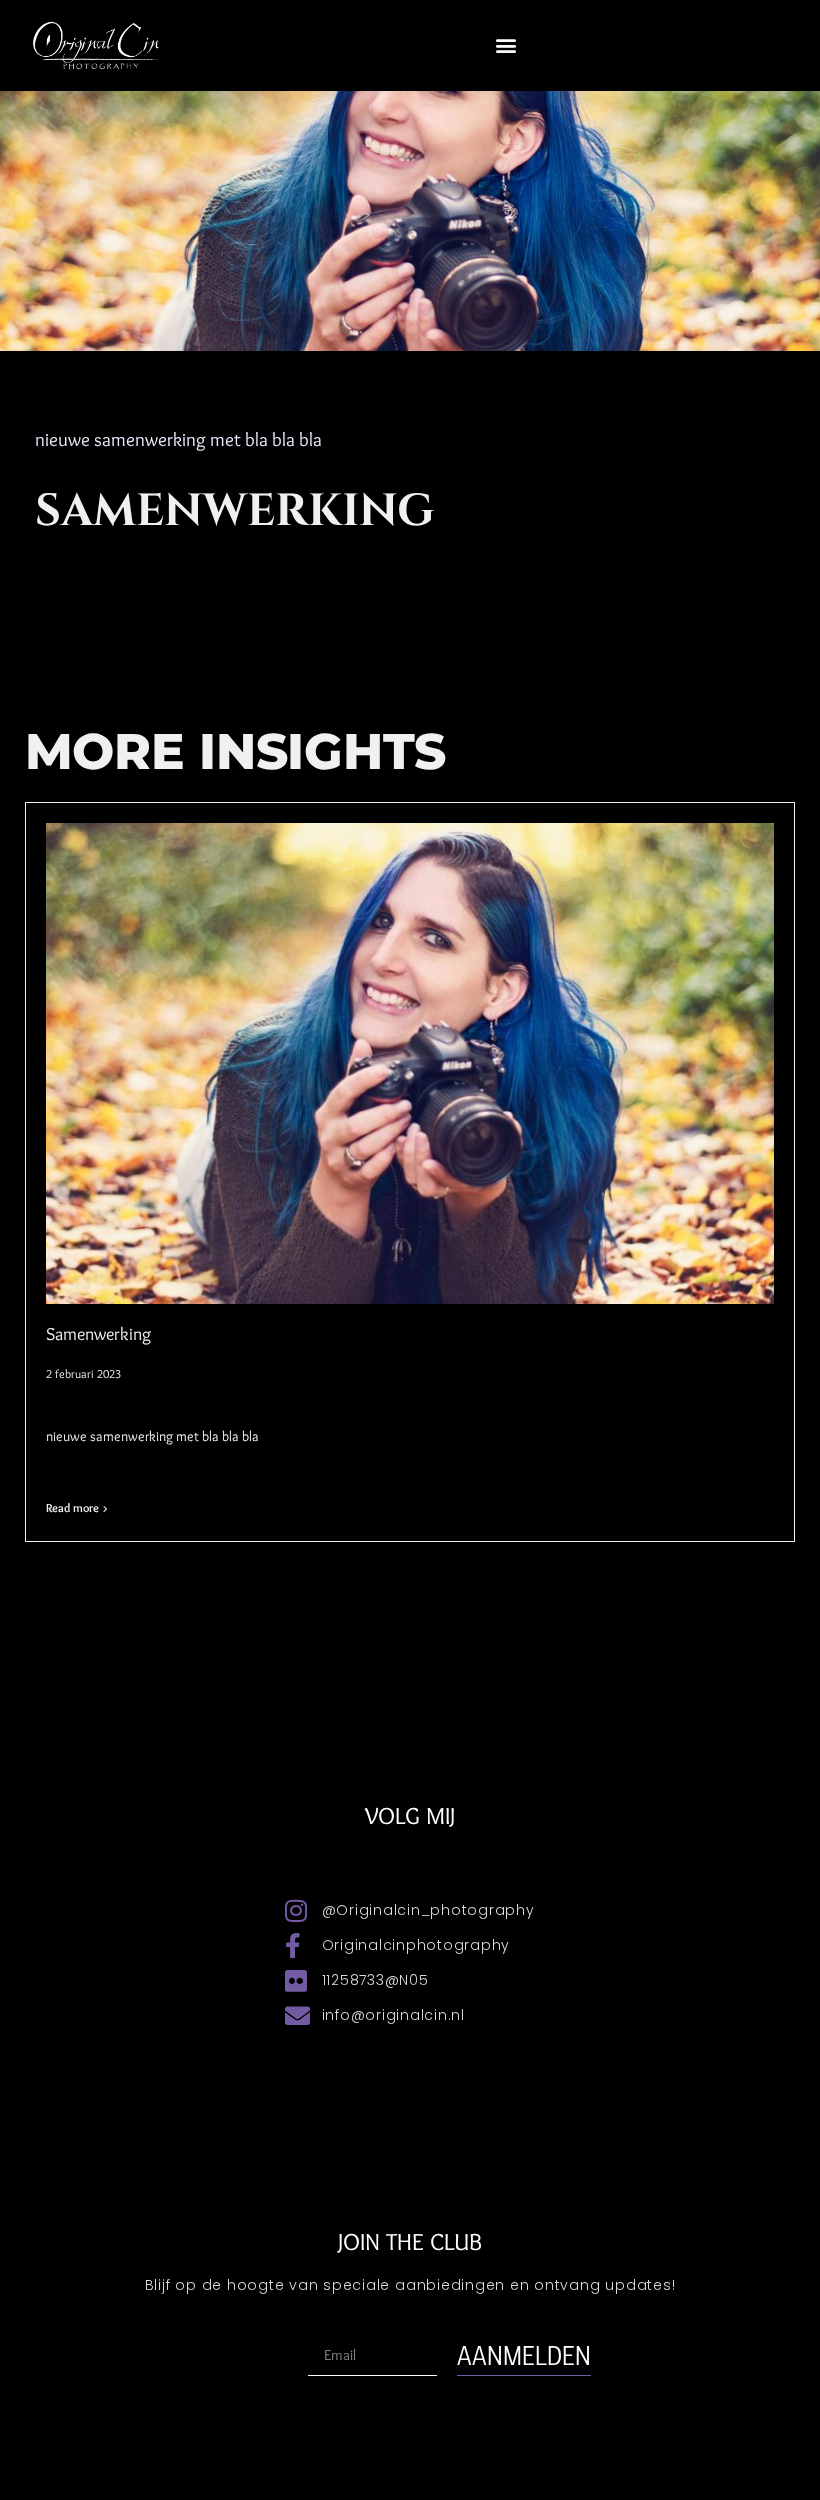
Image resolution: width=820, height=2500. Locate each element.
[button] (505, 45)
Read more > (77, 1507)
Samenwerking (98, 1334)
